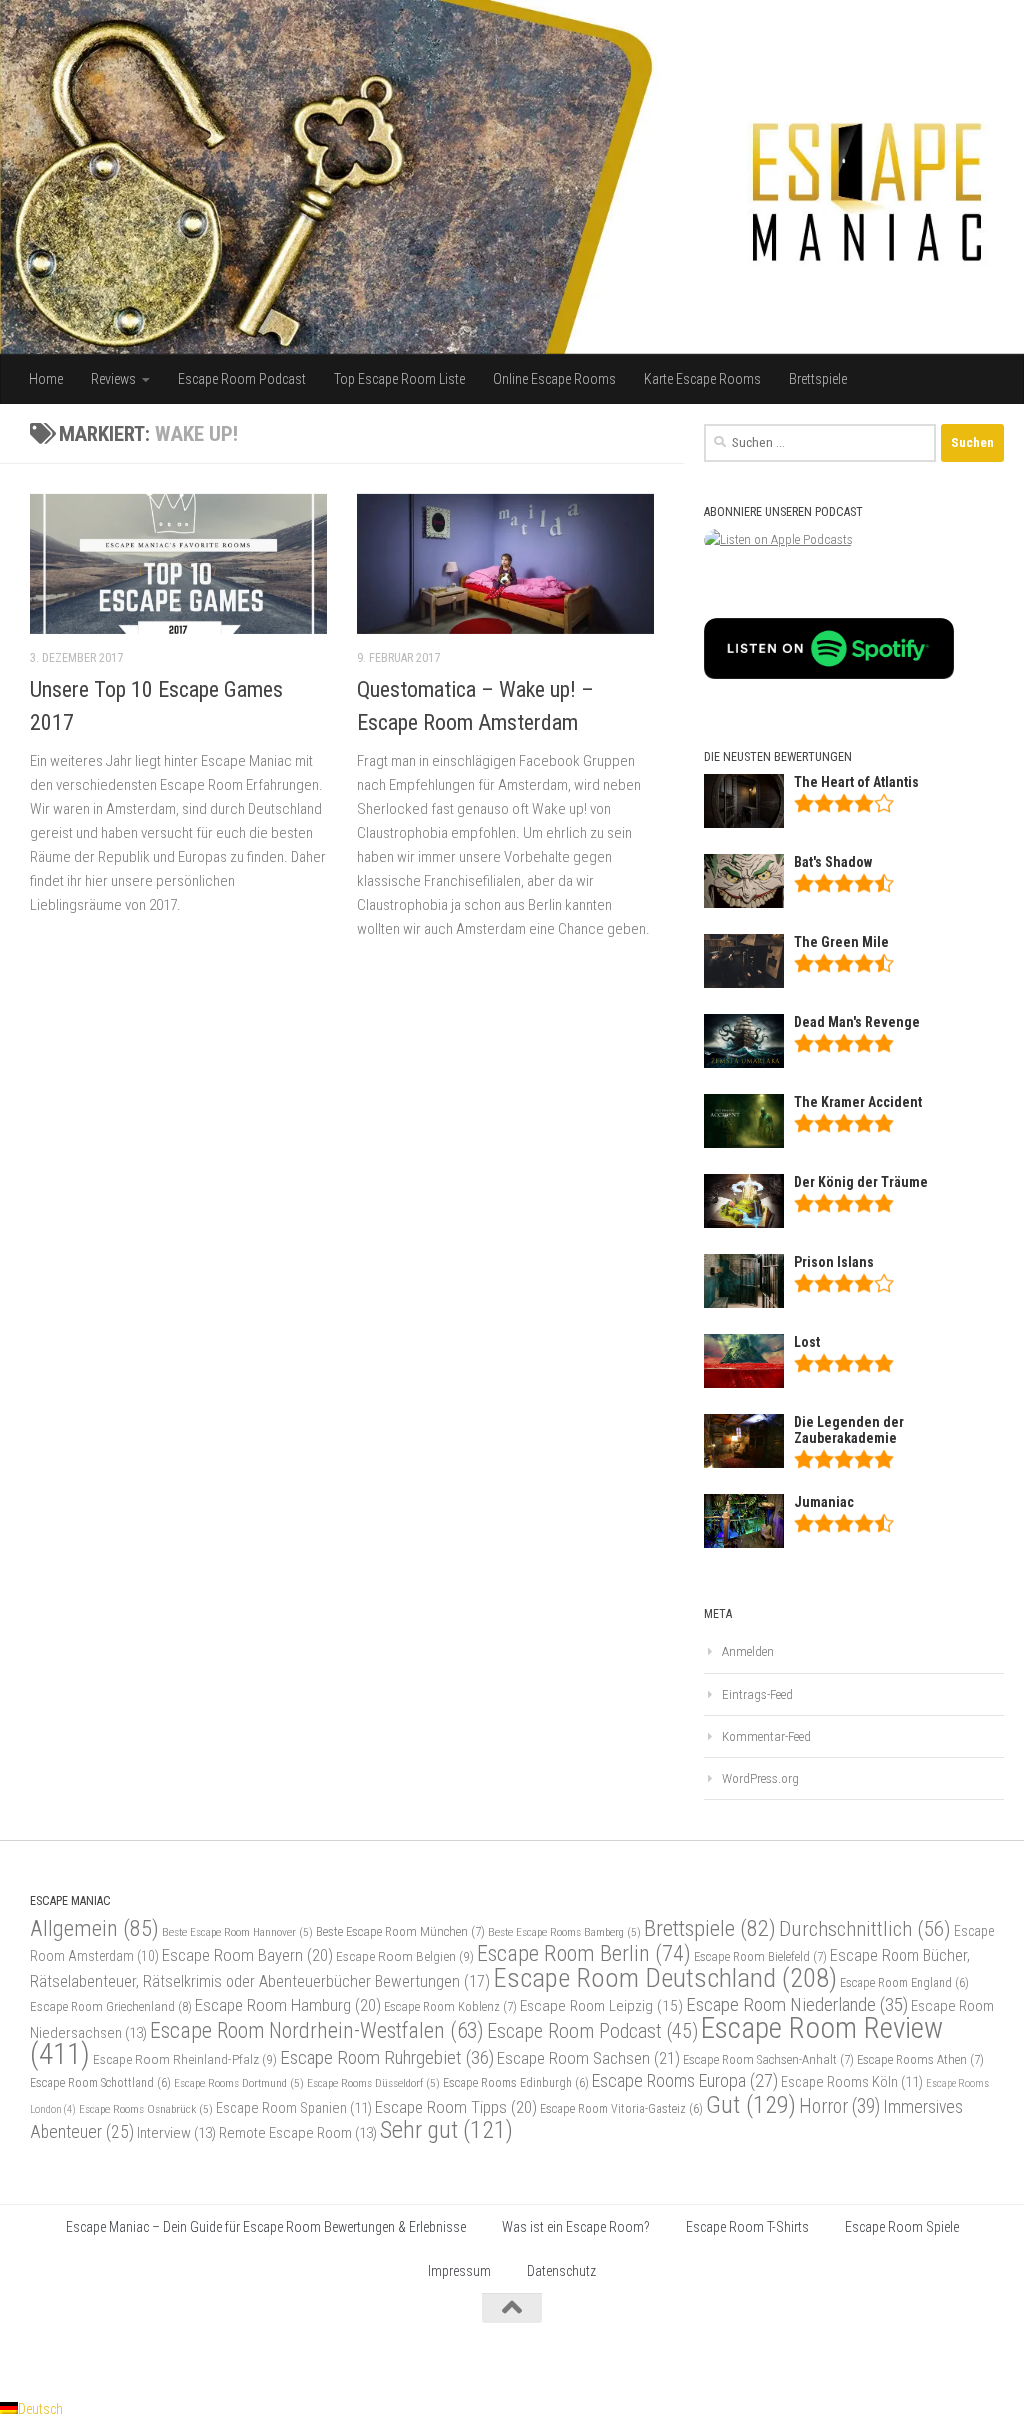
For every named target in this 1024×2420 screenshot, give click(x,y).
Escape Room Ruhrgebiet (387, 2057)
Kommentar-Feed (766, 1736)
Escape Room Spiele (902, 2227)
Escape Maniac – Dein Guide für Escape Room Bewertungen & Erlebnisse (266, 2227)
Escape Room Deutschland (665, 1977)
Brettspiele (818, 379)
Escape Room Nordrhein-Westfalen (317, 2030)
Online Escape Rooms (554, 379)
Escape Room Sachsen (588, 2058)
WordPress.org (760, 1778)
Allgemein (94, 1928)
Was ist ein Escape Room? (576, 2227)
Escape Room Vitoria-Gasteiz (621, 2109)
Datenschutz (561, 2271)
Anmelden (748, 1651)
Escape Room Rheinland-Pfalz (185, 2059)
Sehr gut (446, 2130)
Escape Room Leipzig (601, 2006)
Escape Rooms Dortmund (239, 2083)
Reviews (113, 379)
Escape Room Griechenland (111, 2006)
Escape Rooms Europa (685, 2080)
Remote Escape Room (298, 2133)
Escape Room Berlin (584, 1953)
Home (46, 379)
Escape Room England (904, 1983)
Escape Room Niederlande (797, 2004)
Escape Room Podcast (242, 379)
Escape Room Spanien (294, 2108)
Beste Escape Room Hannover (237, 1932)
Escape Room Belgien (405, 1956)
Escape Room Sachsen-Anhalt (768, 2059)
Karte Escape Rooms (702, 379)
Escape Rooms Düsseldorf (373, 2083)
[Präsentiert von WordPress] (92, 2358)
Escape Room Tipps (456, 2107)
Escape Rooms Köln (852, 2082)
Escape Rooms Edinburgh (516, 2083)
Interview (176, 2133)
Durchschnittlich (865, 1928)
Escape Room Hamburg (288, 2005)
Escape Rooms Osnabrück (146, 2109)
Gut (751, 2104)
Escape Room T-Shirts (747, 2227)
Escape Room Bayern (247, 1955)
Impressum (459, 2271)
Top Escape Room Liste (399, 379)
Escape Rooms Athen (920, 2059)
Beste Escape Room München (400, 1931)
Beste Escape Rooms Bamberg (564, 1932)
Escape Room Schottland (100, 2083)
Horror (839, 2106)
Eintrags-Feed (757, 1694)
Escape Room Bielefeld (760, 1956)
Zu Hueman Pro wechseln (256, 2358)
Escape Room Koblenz (450, 2006)
